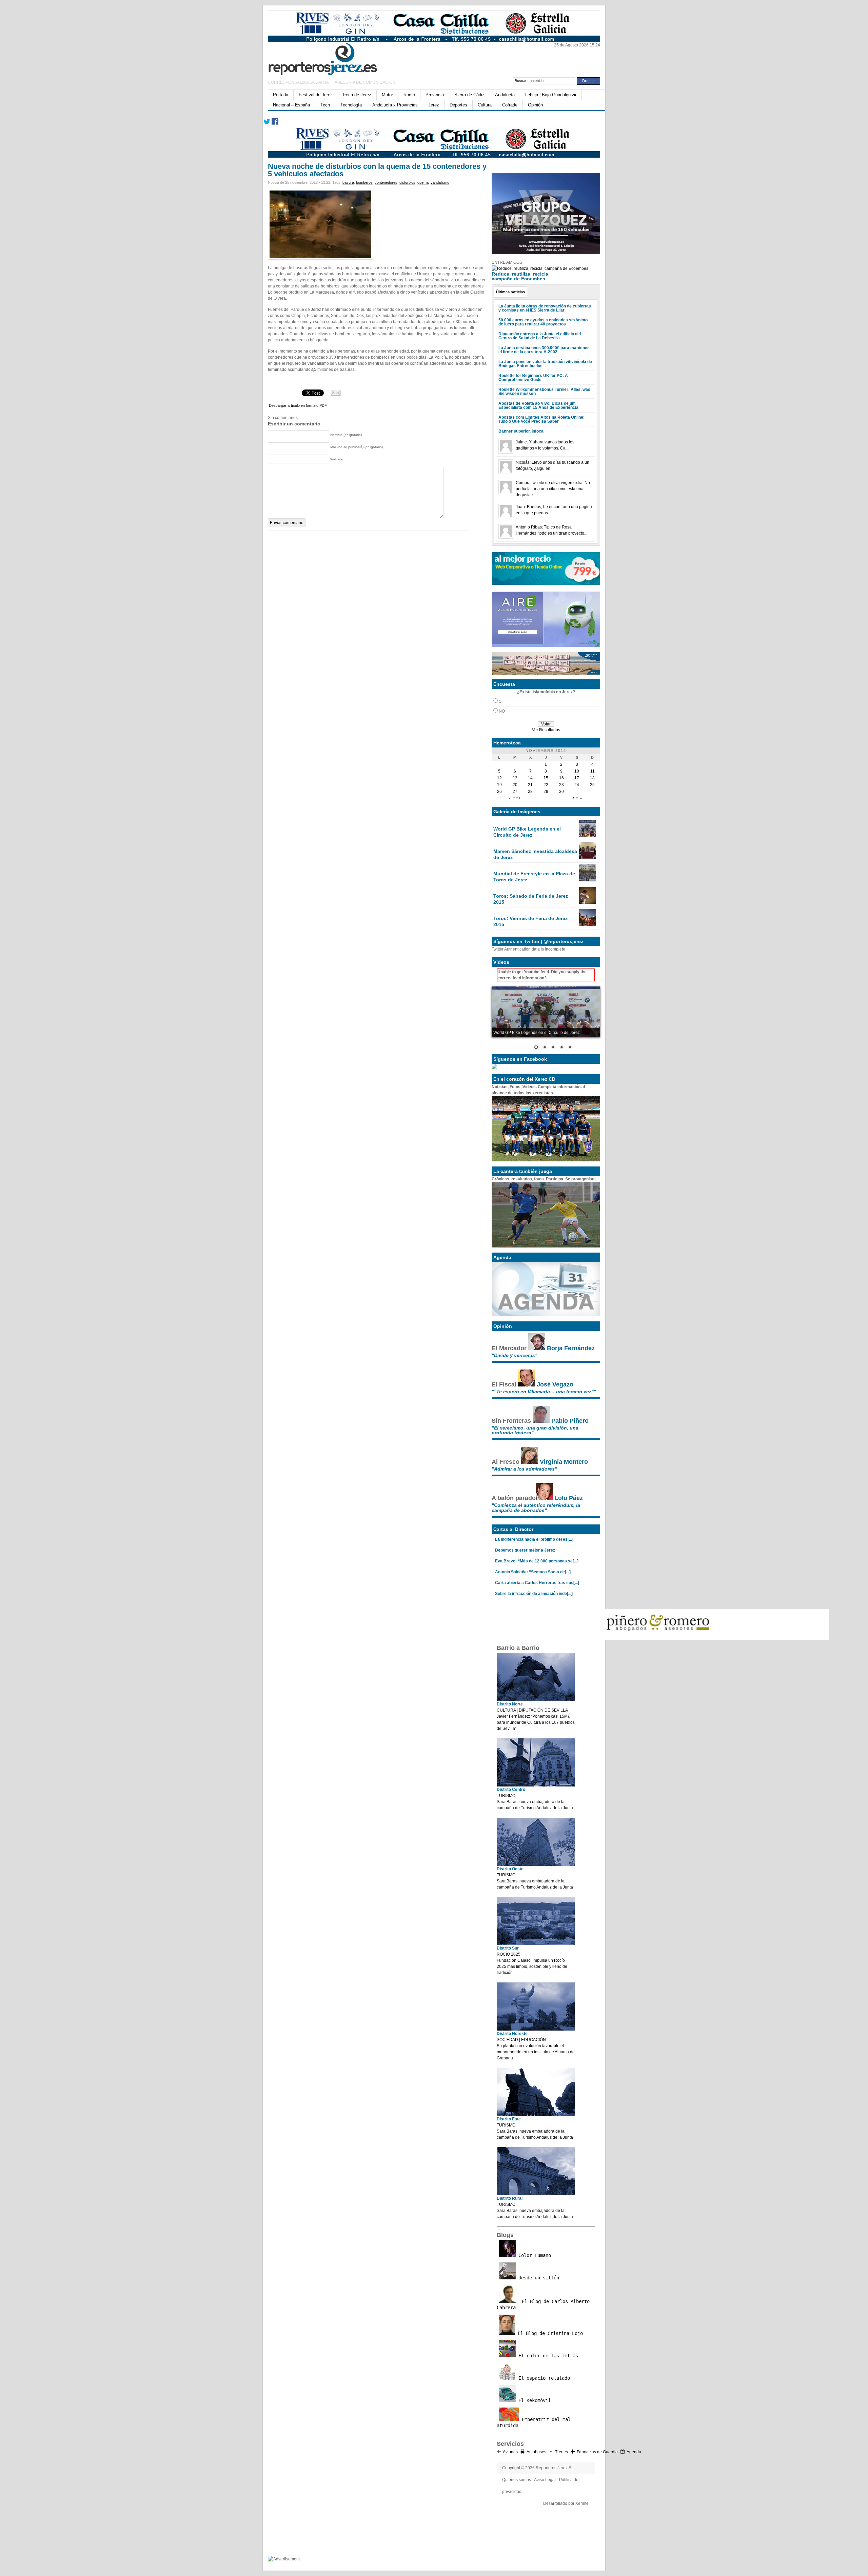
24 (577, 785)
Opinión (535, 105)
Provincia (435, 95)
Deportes (458, 105)
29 (546, 792)
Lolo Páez (569, 1498)
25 (592, 785)
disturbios (407, 182)
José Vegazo (555, 1384)
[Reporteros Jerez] (334, 58)
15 (546, 778)
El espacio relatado (543, 2378)
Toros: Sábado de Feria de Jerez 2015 (531, 899)
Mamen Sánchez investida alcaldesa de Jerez (535, 854)
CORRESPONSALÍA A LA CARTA (299, 82)
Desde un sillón (537, 2278)
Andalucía (505, 95)
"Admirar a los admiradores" (524, 1469)
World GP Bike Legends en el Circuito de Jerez (527, 832)
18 (592, 778)
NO (502, 711)
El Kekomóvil (533, 2400)
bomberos (364, 182)
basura (348, 182)
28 (530, 792)
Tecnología (351, 105)
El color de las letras (547, 2356)
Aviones (510, 2452)
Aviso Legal (545, 2480)
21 (530, 785)
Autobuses (536, 2452)
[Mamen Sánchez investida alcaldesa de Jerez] (588, 858)
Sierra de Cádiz (469, 95)
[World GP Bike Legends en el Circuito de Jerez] (588, 835)
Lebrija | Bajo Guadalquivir (551, 95)
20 (515, 785)
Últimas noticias (510, 292)
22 (546, 785)
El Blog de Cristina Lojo (549, 2333)
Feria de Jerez (357, 95)
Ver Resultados (546, 730)
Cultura (485, 105)
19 (499, 785)
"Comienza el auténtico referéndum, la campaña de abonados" (536, 1507)
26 (499, 792)
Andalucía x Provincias (395, 105)
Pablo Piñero (570, 1421)
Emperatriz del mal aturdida (534, 2422)
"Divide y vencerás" (515, 1355)
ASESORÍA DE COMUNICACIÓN (365, 82)
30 (561, 792)
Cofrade (510, 105)
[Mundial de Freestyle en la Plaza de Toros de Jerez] (588, 880)
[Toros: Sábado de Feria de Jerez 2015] (588, 902)
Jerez (434, 105)
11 (593, 771)
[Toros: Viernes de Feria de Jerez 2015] (588, 925)
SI (501, 701)
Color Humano (533, 2255)
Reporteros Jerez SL (555, 2468)
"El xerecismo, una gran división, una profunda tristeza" (535, 1430)
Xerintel (583, 2503)
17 (577, 778)
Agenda (634, 2452)
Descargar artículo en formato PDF (298, 405)
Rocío (409, 95)
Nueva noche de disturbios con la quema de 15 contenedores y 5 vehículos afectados (377, 170)
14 (530, 778)
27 (515, 792)
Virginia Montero (564, 1462)
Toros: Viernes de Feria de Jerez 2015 (530, 921)
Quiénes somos (517, 2480)
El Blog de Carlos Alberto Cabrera (543, 2304)
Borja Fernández (571, 1348)
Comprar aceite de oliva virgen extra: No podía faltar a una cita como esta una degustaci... (553, 489)
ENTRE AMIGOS (507, 262)
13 (515, 778)
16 (561, 778)
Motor (387, 95)
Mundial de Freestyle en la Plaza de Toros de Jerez (534, 877)
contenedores (386, 182)
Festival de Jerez (316, 95)
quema (423, 182)
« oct (515, 798)
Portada (281, 95)
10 (577, 771)
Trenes (561, 2452)
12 (499, 778)
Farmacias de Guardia (597, 2452)
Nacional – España (291, 105)
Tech (325, 105)
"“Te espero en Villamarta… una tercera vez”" (544, 1392)
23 (561, 785)
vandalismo (440, 182)
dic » (577, 798)
